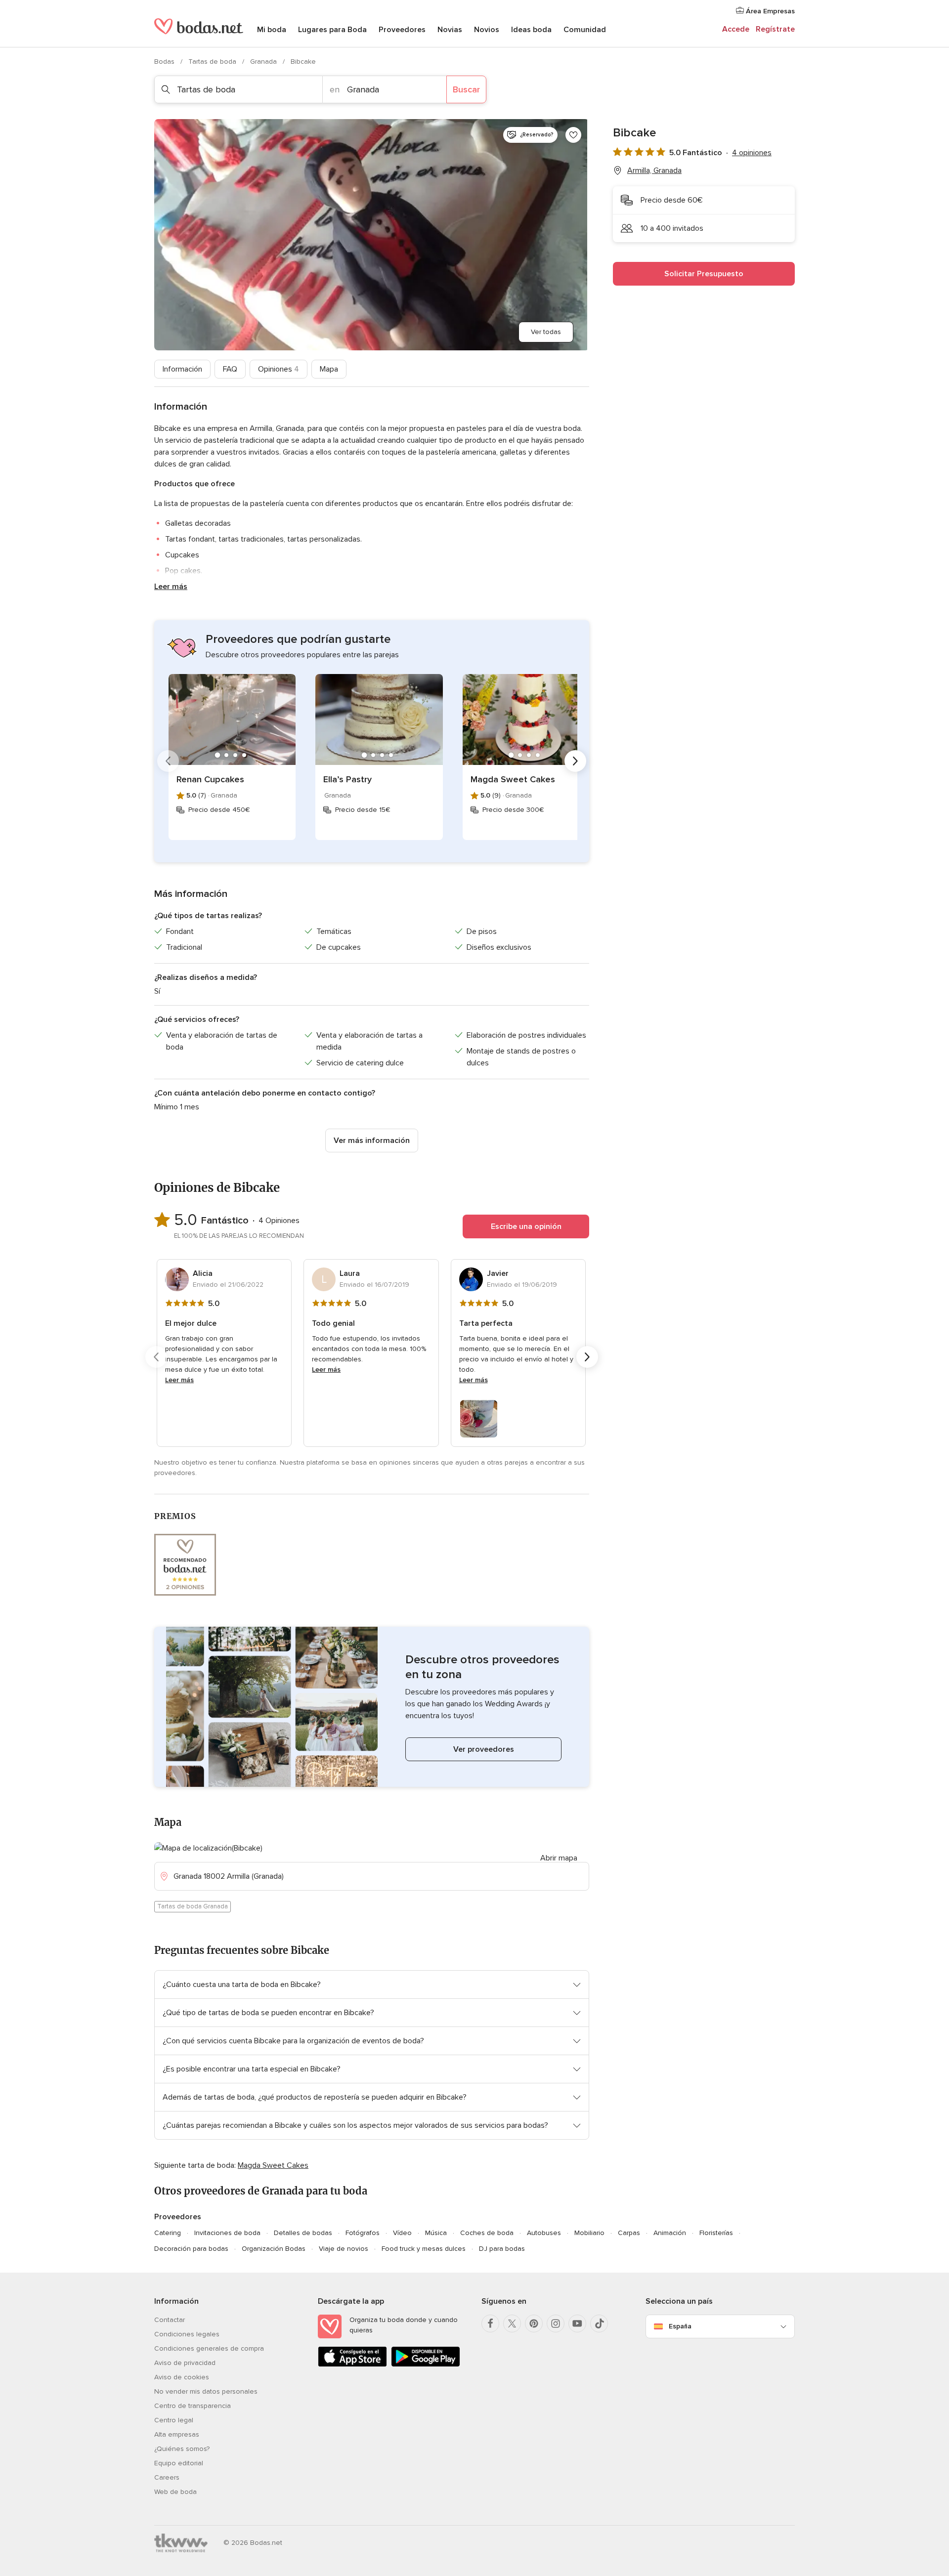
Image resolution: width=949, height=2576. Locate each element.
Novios (487, 30)
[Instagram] (556, 2323)
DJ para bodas (502, 2249)
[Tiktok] (599, 2323)
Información (182, 369)
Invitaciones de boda (227, 2233)
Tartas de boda (213, 62)
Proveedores (402, 30)
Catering (168, 2233)
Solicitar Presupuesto (704, 274)
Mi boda (272, 30)
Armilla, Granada (654, 170)
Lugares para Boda (332, 30)
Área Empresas (769, 11)
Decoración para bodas (191, 2249)
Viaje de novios (344, 2249)
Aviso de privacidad (185, 2363)
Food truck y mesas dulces (424, 2249)
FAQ (230, 369)
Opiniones (279, 369)
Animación (670, 2233)
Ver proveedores (484, 1749)
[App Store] (352, 2365)
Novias (450, 30)
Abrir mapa (559, 1858)
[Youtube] (577, 2323)
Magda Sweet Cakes (513, 779)
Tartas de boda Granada (193, 1906)
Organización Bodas (274, 2249)
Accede (736, 29)
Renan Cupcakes (210, 779)
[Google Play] (426, 2365)
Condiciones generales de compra (209, 2348)
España (680, 2326)
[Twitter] (512, 2323)
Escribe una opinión (526, 1226)
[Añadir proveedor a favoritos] (573, 135)
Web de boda (175, 2492)
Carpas (629, 2233)
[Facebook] (490, 2323)
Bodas (165, 62)
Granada (264, 62)
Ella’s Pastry (347, 779)
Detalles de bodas (303, 2233)
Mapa (329, 369)
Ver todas (546, 332)
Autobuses (544, 2233)
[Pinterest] (534, 2323)
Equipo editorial (179, 2463)
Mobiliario (589, 2233)
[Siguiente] (575, 761)
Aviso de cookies (182, 2377)
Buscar (466, 89)
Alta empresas (177, 2434)
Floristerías (716, 2233)
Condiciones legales (187, 2334)
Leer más (171, 587)
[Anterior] (168, 761)
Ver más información (372, 1140)
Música (436, 2233)
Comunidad (585, 30)
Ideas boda (531, 30)
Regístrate (775, 29)
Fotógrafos (363, 2233)
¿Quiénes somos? (182, 2449)
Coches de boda (487, 2233)
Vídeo (402, 2233)
